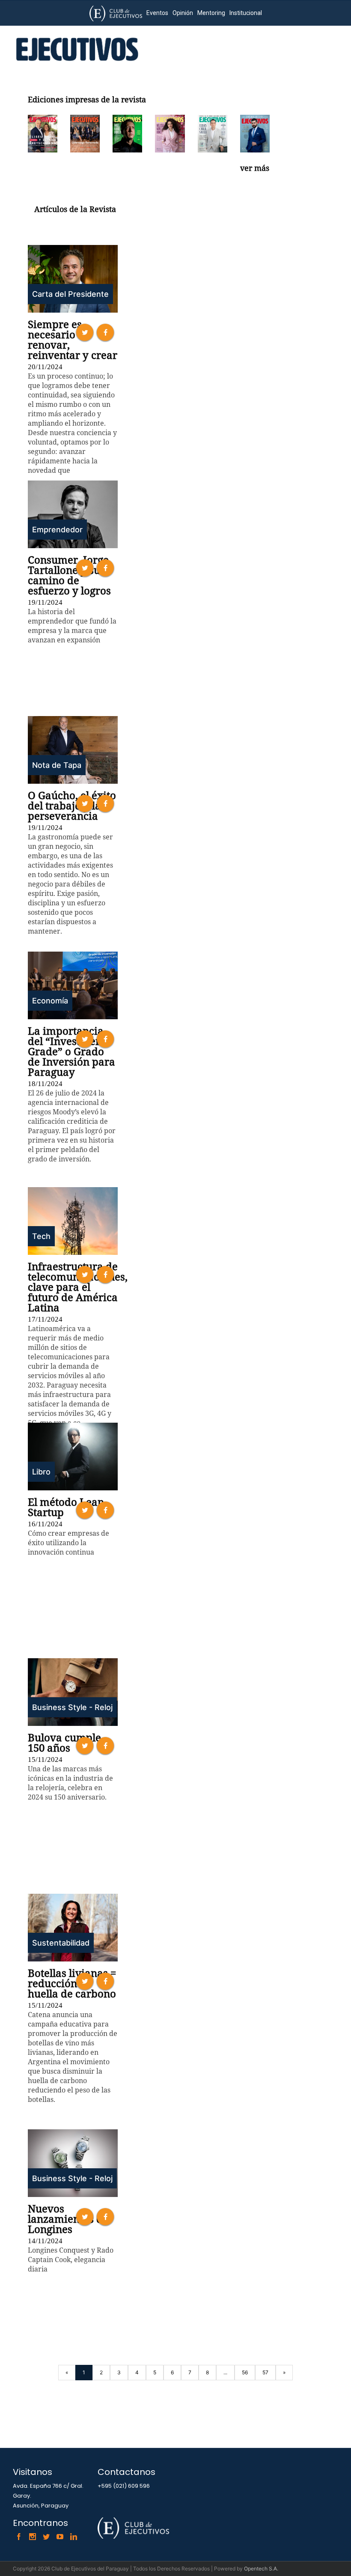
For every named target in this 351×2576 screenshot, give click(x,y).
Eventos (157, 13)
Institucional (246, 13)
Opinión (183, 13)
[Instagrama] (33, 2537)
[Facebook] (19, 2537)
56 (245, 2372)
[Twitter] (46, 2537)
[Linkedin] (74, 2537)
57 (265, 2372)
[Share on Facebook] (105, 332)
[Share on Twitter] (85, 332)
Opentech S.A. (261, 2569)
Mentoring (211, 13)
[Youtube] (60, 2537)
